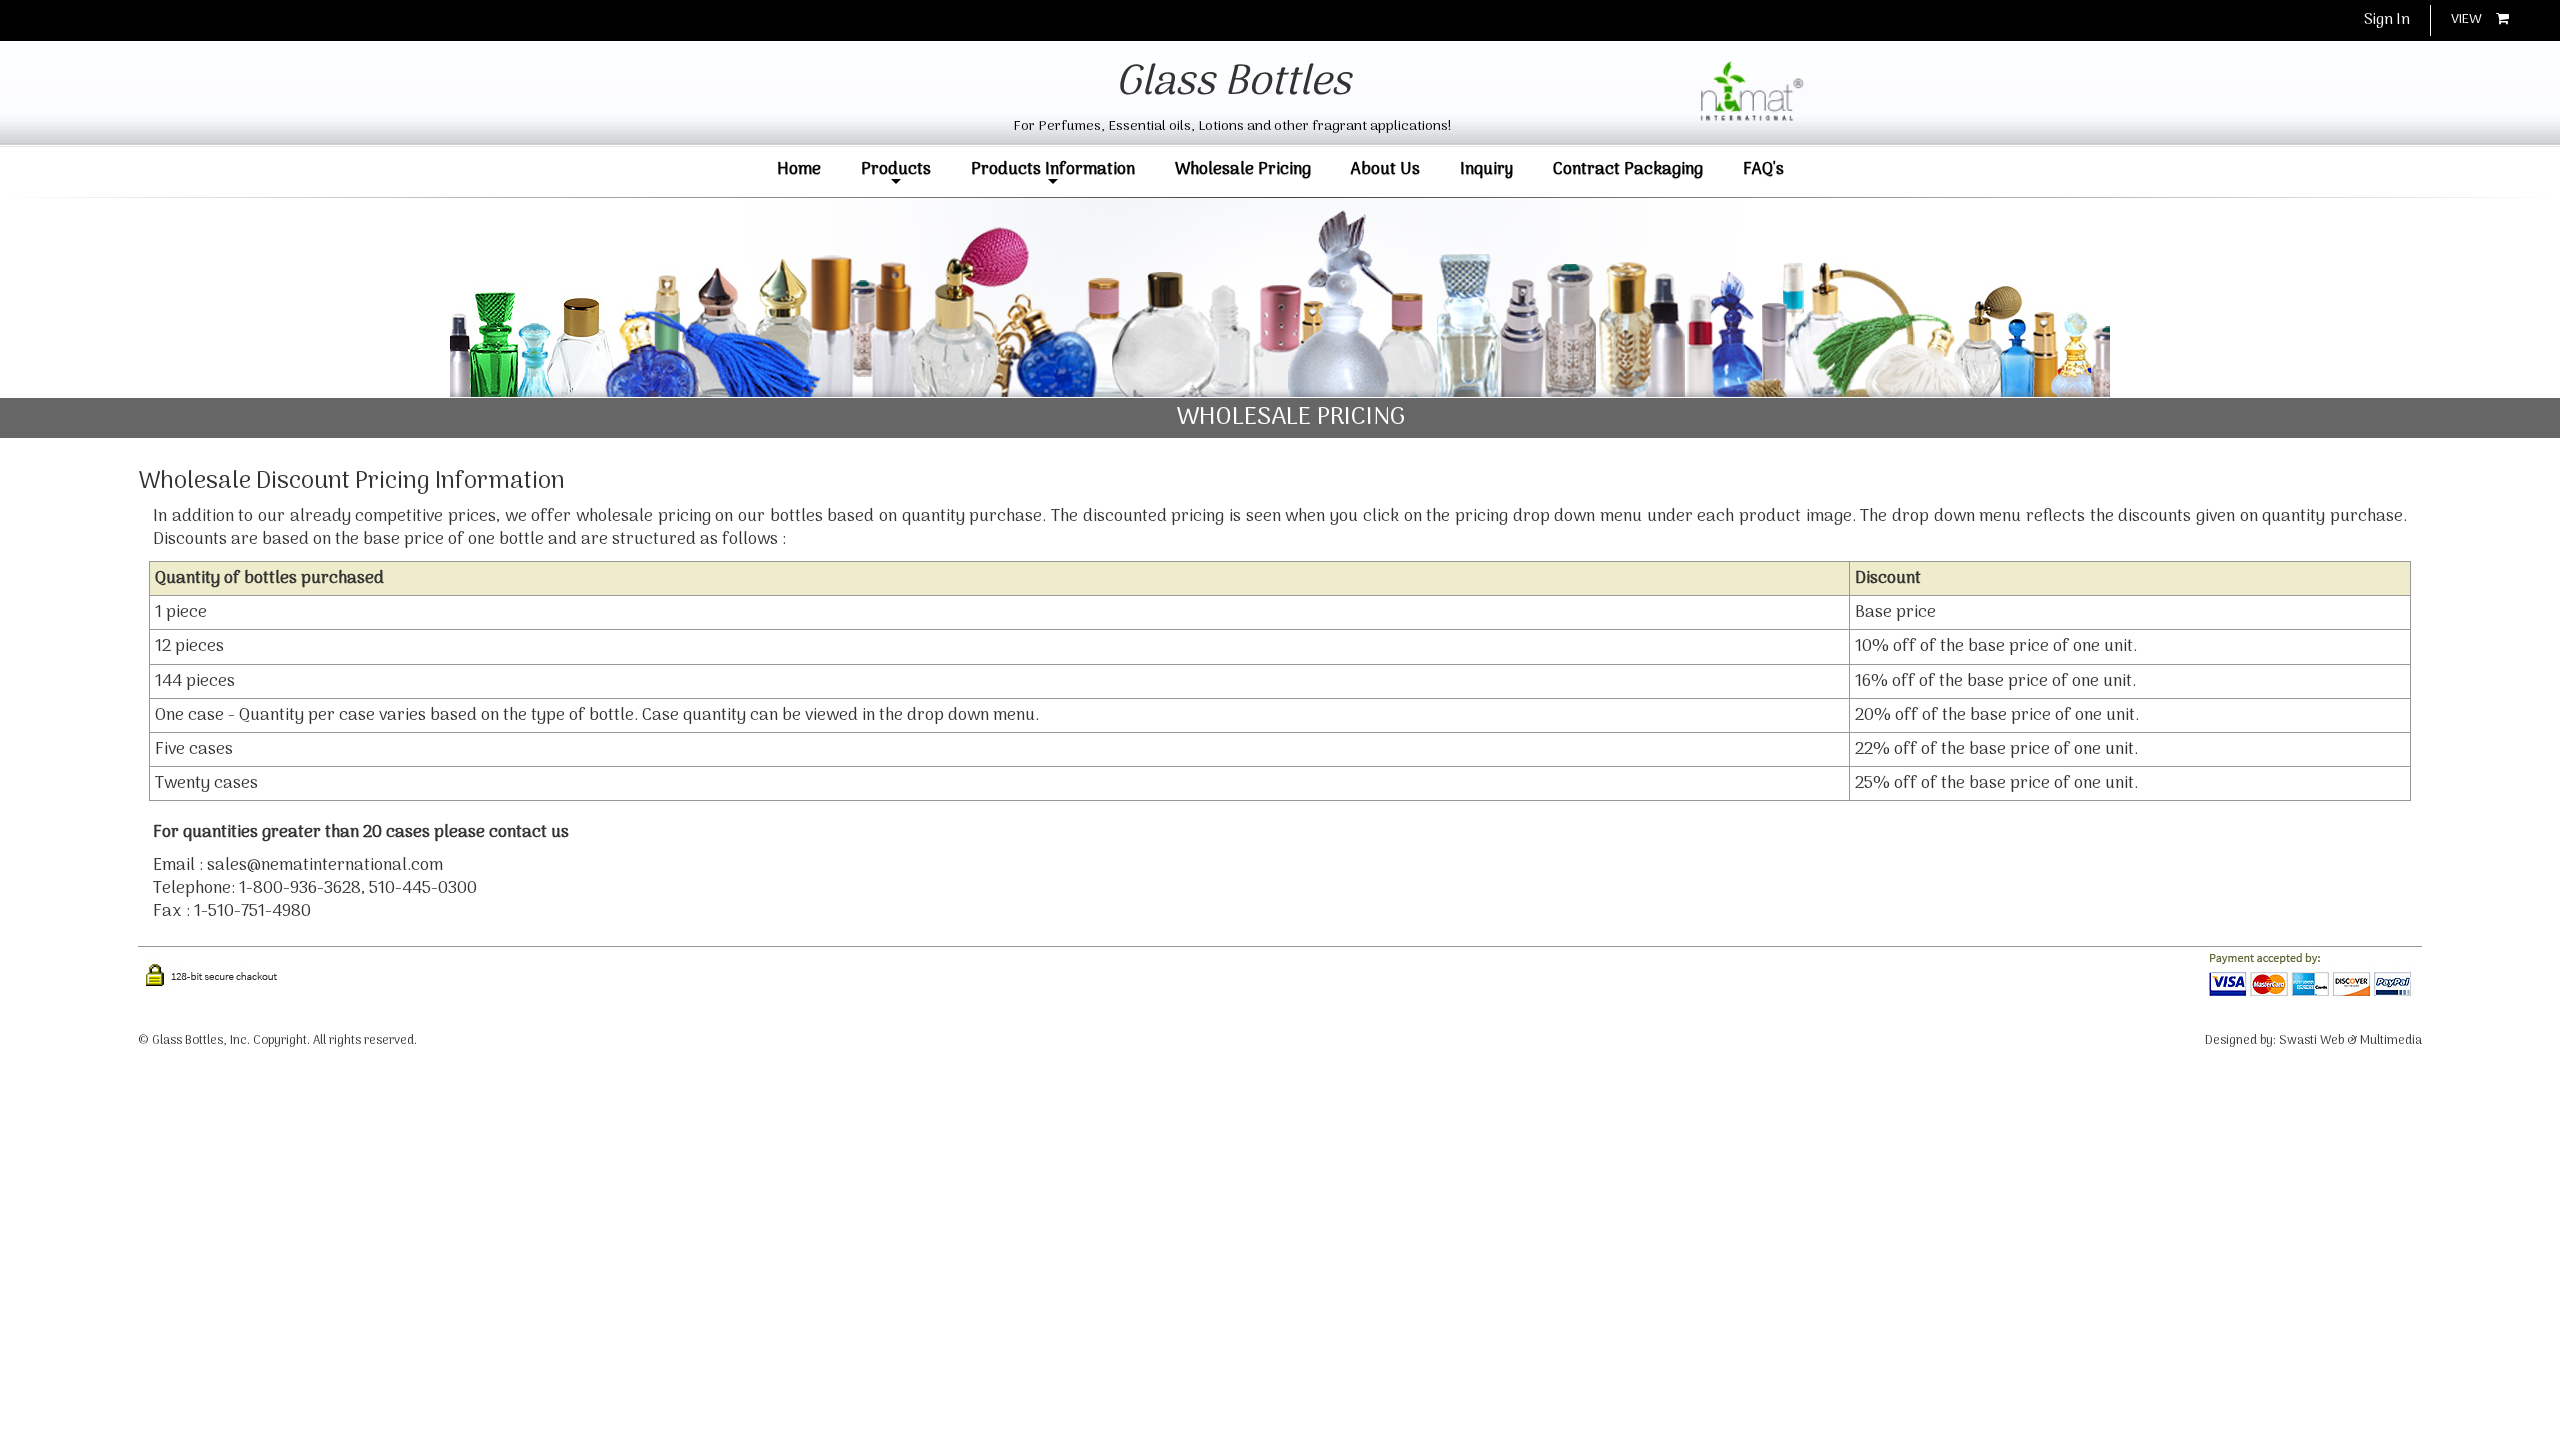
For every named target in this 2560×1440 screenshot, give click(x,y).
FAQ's (1763, 169)
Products (896, 173)
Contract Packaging (1628, 169)
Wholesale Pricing (1243, 169)
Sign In (2387, 20)
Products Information (1053, 173)
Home (799, 169)
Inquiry (1486, 169)
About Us (1385, 169)
